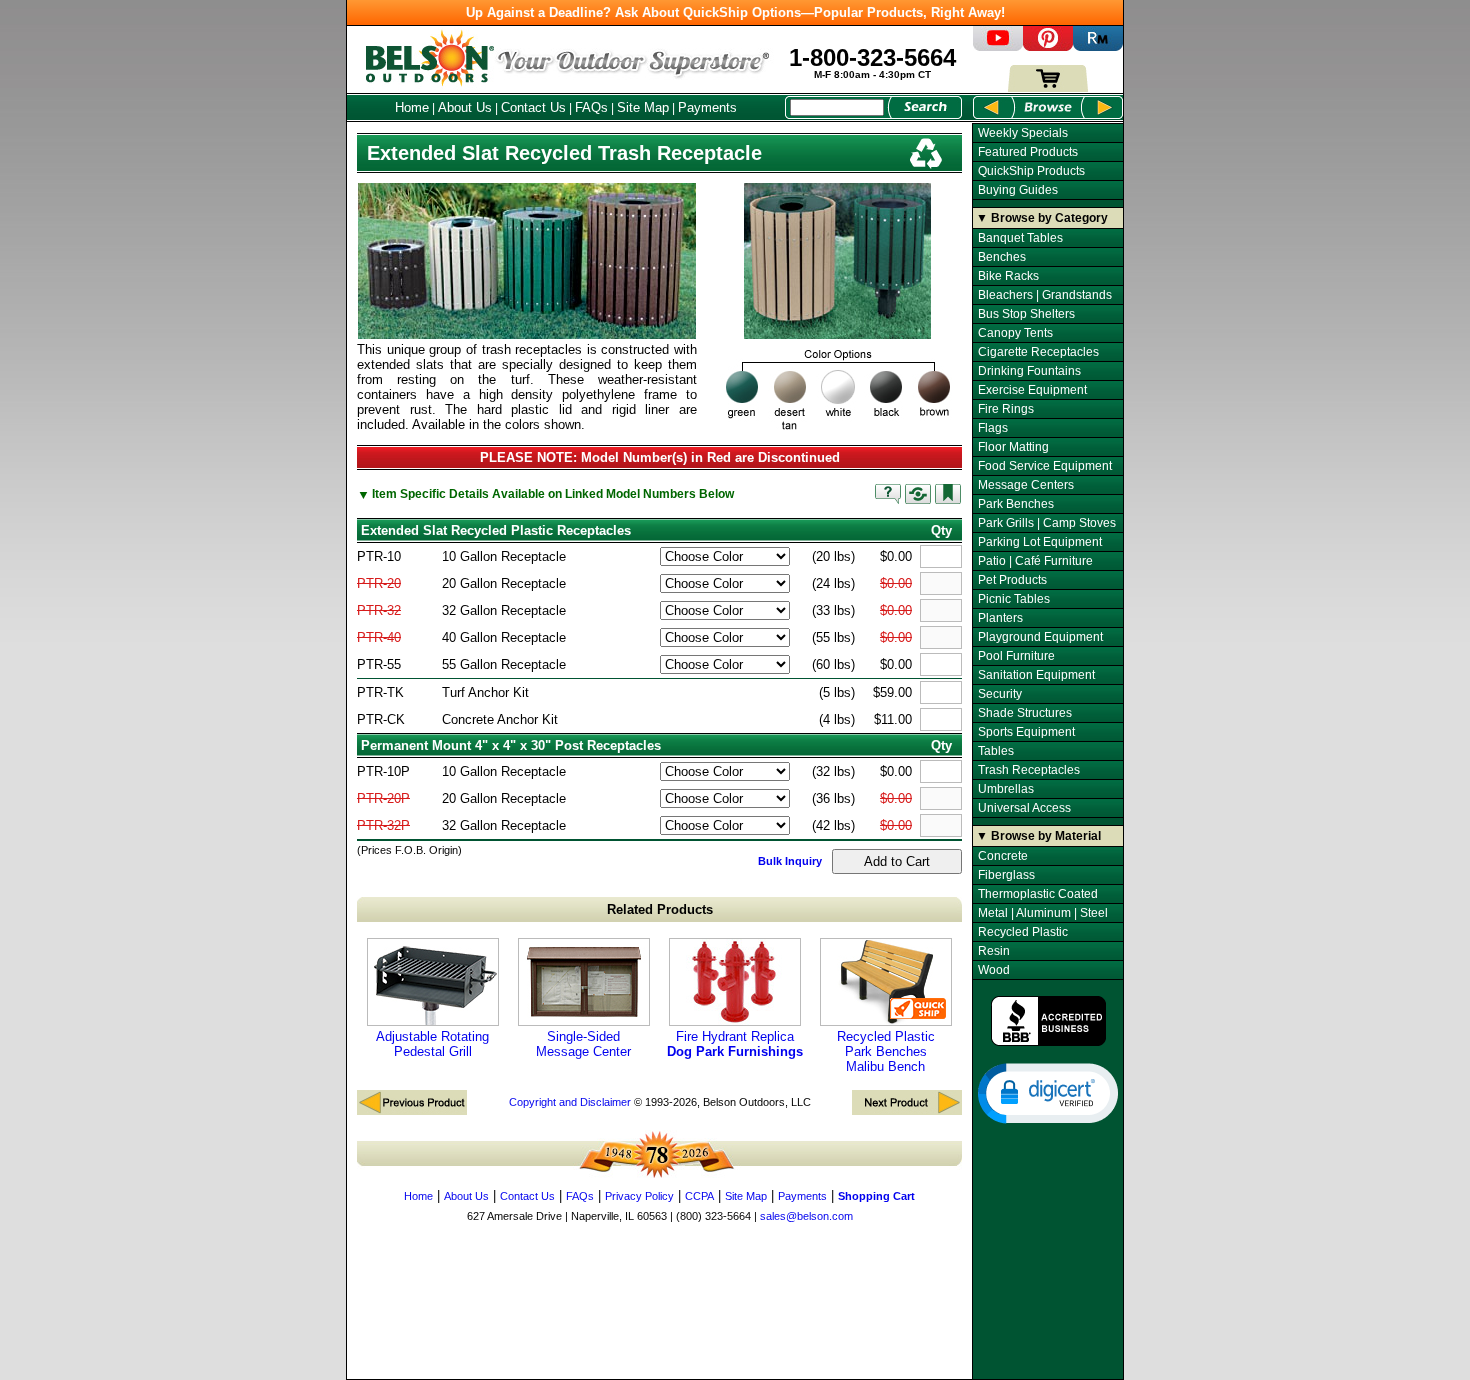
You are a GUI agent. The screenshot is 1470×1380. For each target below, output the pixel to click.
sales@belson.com (806, 1216)
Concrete (1003, 856)
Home (412, 107)
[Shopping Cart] (1048, 87)
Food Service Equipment (1045, 466)
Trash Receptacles (1029, 770)
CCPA (699, 1196)
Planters (1000, 618)
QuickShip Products (1031, 171)
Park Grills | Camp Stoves (1047, 523)
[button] (1048, 1092)
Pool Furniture (1016, 656)
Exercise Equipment (1032, 390)
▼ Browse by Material (1038, 836)
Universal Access (1024, 808)
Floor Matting (1013, 447)
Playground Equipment (1040, 637)
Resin (994, 951)
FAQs (591, 107)
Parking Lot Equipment (1040, 542)
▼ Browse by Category (1042, 218)
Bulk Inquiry (790, 861)
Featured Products (1028, 152)
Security (1000, 694)
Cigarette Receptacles (1038, 352)
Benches (1002, 257)
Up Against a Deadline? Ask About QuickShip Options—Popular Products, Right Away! (735, 12)
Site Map (643, 107)
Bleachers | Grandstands (1045, 295)
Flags (993, 428)
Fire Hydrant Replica (735, 1044)
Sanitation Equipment (1036, 675)
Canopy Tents (1015, 333)
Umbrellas (1006, 789)
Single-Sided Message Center (583, 1044)
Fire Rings (1006, 409)
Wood (994, 970)
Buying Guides (1018, 190)
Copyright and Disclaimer (570, 1102)
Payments (707, 107)
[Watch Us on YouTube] (998, 46)
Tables (996, 751)
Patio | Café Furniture (1035, 561)
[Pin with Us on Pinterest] (1048, 46)
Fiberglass (1006, 875)
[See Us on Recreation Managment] (1098, 46)
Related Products (660, 909)
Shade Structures (1025, 713)
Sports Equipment (1026, 732)
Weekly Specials (1023, 133)
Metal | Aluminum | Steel (1043, 913)
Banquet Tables (1020, 238)
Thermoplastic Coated (1038, 894)
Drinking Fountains (1029, 371)
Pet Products (1012, 580)
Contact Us (533, 107)
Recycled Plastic (1023, 932)
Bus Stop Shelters (1026, 314)
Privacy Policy (639, 1196)
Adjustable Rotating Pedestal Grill (432, 1044)
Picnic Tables (1014, 599)
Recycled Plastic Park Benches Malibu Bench (886, 1051)
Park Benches (1016, 504)
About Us (465, 107)
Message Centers (1026, 485)
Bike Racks (1008, 276)
